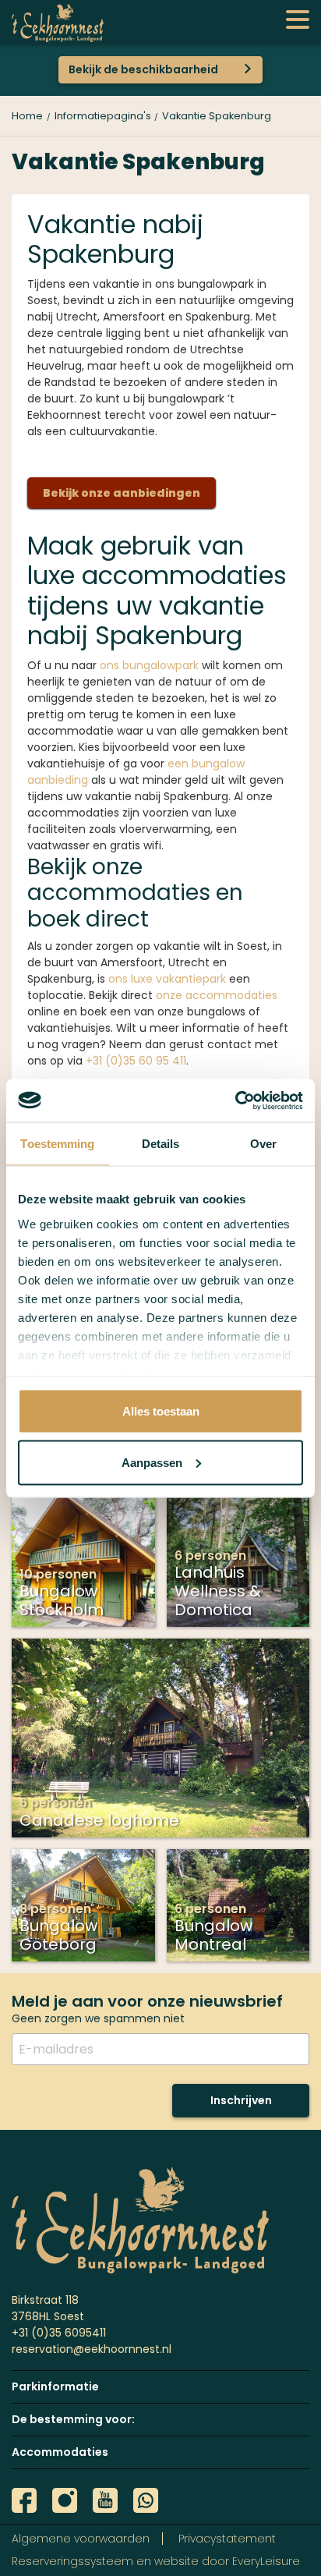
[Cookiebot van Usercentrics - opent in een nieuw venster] (235, 1100)
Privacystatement (227, 2539)
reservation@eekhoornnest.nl (92, 2349)
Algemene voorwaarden (81, 2539)
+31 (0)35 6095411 (59, 2333)
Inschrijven (241, 2100)
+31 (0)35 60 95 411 (136, 1061)
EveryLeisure (266, 2561)
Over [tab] (263, 1144)
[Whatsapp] (146, 2500)
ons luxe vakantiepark (167, 979)
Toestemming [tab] (57, 1144)
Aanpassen (152, 1462)
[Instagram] (65, 2500)
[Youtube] (105, 2500)
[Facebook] (24, 2500)
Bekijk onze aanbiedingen (122, 493)
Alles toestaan (161, 1411)
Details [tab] (161, 1144)
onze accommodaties (217, 995)
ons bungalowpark (149, 665)
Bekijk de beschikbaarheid (143, 69)
